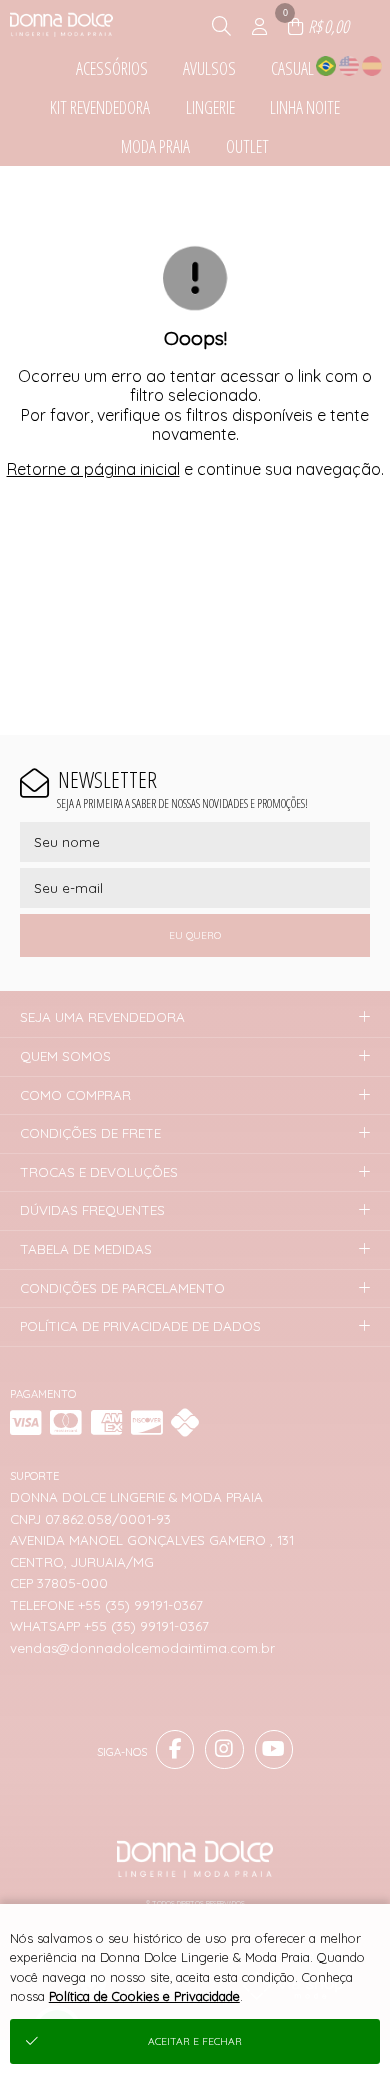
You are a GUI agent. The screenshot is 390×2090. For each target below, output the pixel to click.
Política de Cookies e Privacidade (144, 1996)
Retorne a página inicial (93, 469)
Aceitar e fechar (195, 2041)
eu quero (195, 935)
